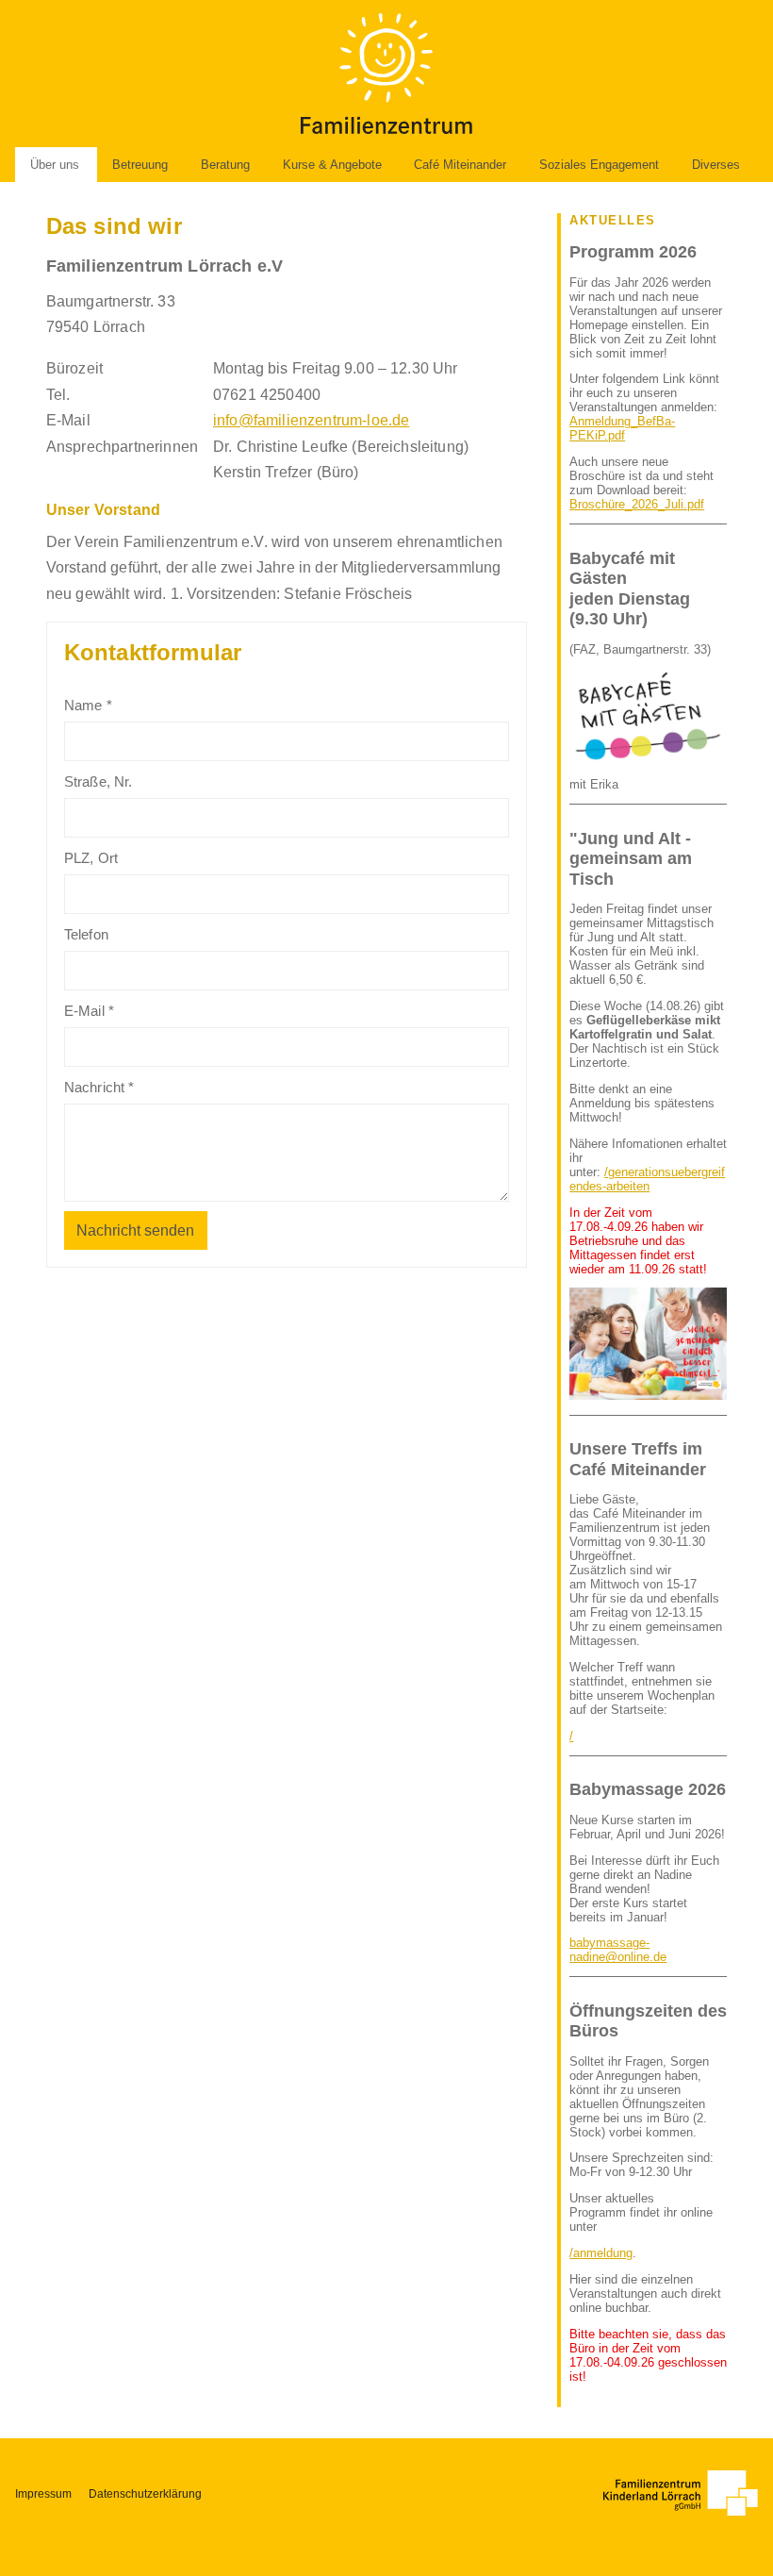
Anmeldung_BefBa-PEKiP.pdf (622, 428)
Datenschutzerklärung (145, 2494)
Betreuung (140, 165)
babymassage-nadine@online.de (618, 1950)
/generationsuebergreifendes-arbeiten (647, 1179)
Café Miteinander (460, 165)
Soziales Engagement (599, 165)
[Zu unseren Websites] (681, 2493)
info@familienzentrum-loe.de (311, 420)
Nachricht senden (135, 1230)
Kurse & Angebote (332, 165)
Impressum (43, 2494)
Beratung (225, 165)
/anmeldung (601, 2253)
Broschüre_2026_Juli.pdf (637, 504)
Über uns (55, 165)
